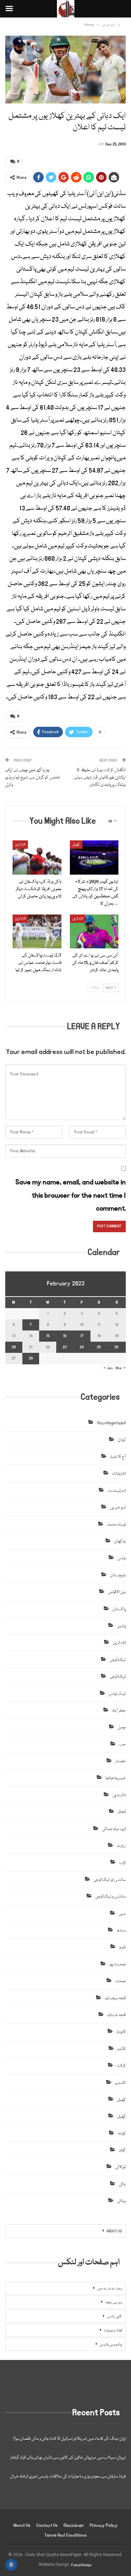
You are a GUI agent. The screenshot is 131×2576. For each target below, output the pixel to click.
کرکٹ (121, 2066)
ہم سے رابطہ (114, 2303)
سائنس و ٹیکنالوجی (111, 1897)
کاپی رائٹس (114, 2317)
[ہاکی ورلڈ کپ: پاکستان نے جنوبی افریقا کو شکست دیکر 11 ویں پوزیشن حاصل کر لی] (37, 858)
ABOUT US (114, 2231)
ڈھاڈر (122, 1812)
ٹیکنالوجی (118, 1660)
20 (14, 1347)
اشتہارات (119, 1474)
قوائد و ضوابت (113, 2331)
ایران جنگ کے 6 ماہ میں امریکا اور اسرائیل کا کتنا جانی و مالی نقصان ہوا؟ (70, 2439)
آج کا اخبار (118, 1457)
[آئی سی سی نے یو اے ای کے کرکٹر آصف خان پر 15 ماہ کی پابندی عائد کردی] (94, 932)
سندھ (121, 1931)
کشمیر (120, 2083)
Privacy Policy (104, 2525)
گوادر (122, 2150)
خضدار (121, 1761)
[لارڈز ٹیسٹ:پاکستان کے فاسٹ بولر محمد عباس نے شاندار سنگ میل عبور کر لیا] (37, 932)
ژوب (122, 1863)
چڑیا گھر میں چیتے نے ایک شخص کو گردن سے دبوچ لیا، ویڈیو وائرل (33, 777)
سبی (122, 1914)
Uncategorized (111, 1423)
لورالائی (121, 2167)
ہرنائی (121, 2201)
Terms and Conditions (65, 2535)
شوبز (122, 1947)
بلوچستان (118, 1575)
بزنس (122, 1558)
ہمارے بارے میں (110, 2289)
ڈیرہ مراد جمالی (114, 1829)
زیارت (121, 1846)
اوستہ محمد (116, 1525)
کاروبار (121, 2032)
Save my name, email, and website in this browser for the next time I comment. (71, 1195)
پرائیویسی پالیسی (111, 2345)
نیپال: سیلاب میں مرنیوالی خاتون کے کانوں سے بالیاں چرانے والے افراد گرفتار (68, 2458)
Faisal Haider (82, 2565)
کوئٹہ (122, 2134)
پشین (121, 1626)
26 (117, 1347)
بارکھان (120, 1541)
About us (22, 2525)
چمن (122, 1727)
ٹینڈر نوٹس (117, 1694)
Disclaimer (74, 2525)
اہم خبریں (118, 1508)
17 (82, 1336)
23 (65, 1347)
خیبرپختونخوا (116, 1778)
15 (48, 1336)
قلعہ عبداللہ (117, 2015)
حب (122, 1745)
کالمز (122, 2049)
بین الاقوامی (117, 1592)
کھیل (76, 845)
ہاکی (122, 2184)
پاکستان (119, 1609)
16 (65, 1336)
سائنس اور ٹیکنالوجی (110, 1880)
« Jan (108, 1368)
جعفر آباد (119, 1711)
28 (31, 1358)
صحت (121, 1981)
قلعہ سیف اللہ (115, 1998)
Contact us (47, 2525)
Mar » (121, 1368)
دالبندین (119, 1795)
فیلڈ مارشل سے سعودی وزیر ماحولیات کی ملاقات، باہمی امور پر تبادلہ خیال (68, 2477)
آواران (122, 1440)
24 (82, 1347)
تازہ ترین (20, 845)
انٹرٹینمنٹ (117, 1491)
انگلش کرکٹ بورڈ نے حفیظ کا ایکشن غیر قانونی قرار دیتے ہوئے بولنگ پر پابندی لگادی (100, 777)
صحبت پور (118, 1964)
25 (99, 1347)
